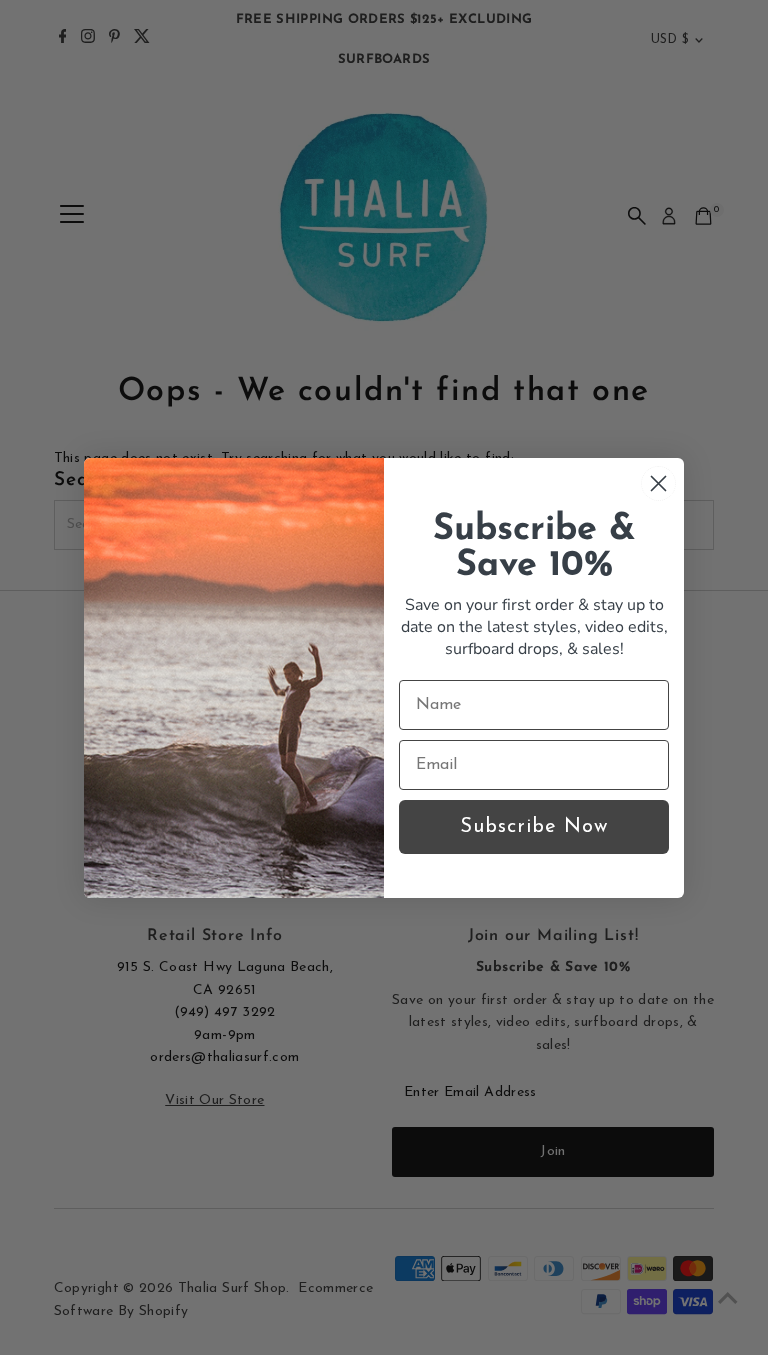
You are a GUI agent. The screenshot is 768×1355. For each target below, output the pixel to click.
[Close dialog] (658, 483)
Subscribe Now (534, 827)
